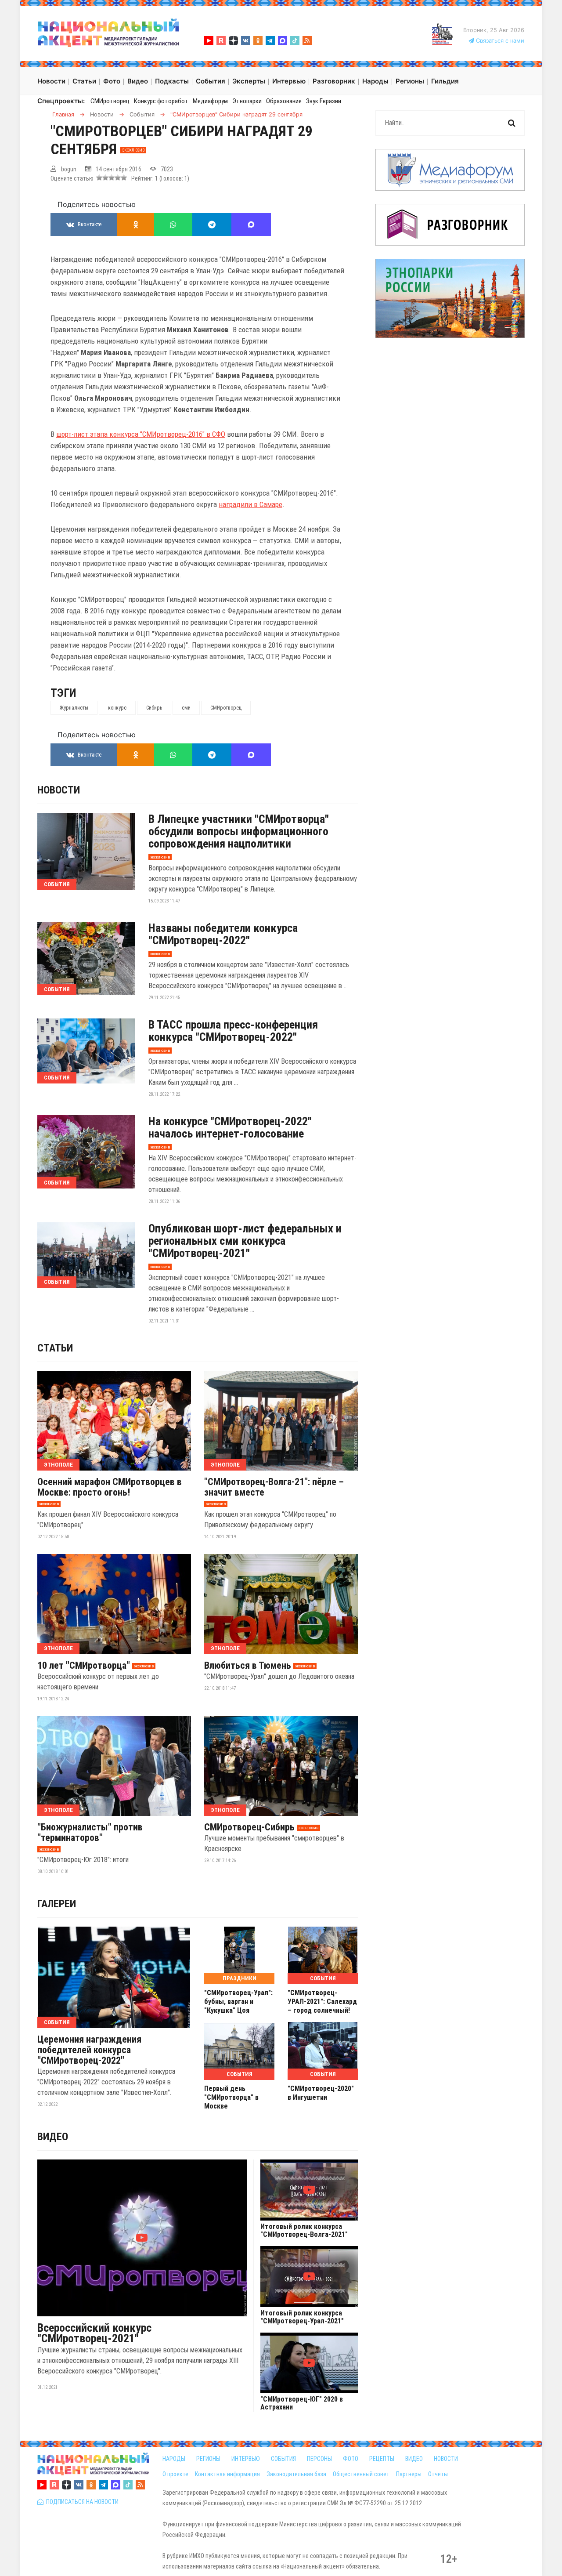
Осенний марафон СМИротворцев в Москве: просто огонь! (110, 1487)
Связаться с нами (499, 41)
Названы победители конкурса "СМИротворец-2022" (223, 934)
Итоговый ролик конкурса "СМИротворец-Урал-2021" (302, 2317)
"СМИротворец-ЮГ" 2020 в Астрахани (302, 2403)
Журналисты (74, 708)
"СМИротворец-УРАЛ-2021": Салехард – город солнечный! (322, 2002)
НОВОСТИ (446, 2459)
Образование (284, 101)
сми (186, 708)
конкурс (117, 708)
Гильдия (445, 81)
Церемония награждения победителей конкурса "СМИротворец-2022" (89, 2050)
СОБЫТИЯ (283, 2459)
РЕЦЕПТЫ (382, 2459)
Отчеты (438, 2474)
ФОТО (351, 2459)
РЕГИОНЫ (208, 2459)
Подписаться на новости (81, 2502)
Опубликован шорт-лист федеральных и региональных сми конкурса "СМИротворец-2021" (245, 1241)
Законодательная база (296, 2474)
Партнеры (409, 2474)
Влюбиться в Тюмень (248, 1666)
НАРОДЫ (174, 2459)
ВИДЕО (414, 2459)
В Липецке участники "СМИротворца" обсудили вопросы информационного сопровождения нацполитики (239, 831)
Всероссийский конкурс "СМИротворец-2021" (94, 2333)
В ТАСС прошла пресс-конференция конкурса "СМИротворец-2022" (233, 1031)
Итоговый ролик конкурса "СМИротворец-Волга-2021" (304, 2231)
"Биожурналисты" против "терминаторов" (90, 1833)
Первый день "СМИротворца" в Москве (231, 2097)
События (57, 884)
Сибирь (154, 708)
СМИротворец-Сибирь (249, 1827)
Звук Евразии (324, 101)
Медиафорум (210, 101)
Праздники (240, 1978)
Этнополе (58, 1465)
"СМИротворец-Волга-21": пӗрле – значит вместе (274, 1487)
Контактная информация (227, 2474)
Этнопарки (247, 101)
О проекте (175, 2474)
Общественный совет (361, 2474)
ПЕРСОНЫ (319, 2459)
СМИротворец (110, 101)
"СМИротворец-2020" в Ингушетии (321, 2093)
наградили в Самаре (250, 504)
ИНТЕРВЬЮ (246, 2459)
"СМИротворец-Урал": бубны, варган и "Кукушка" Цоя (238, 2002)
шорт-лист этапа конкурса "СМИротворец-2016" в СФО (141, 434)
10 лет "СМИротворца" (84, 1666)
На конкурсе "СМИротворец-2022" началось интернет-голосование (230, 1127)
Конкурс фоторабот (161, 101)
